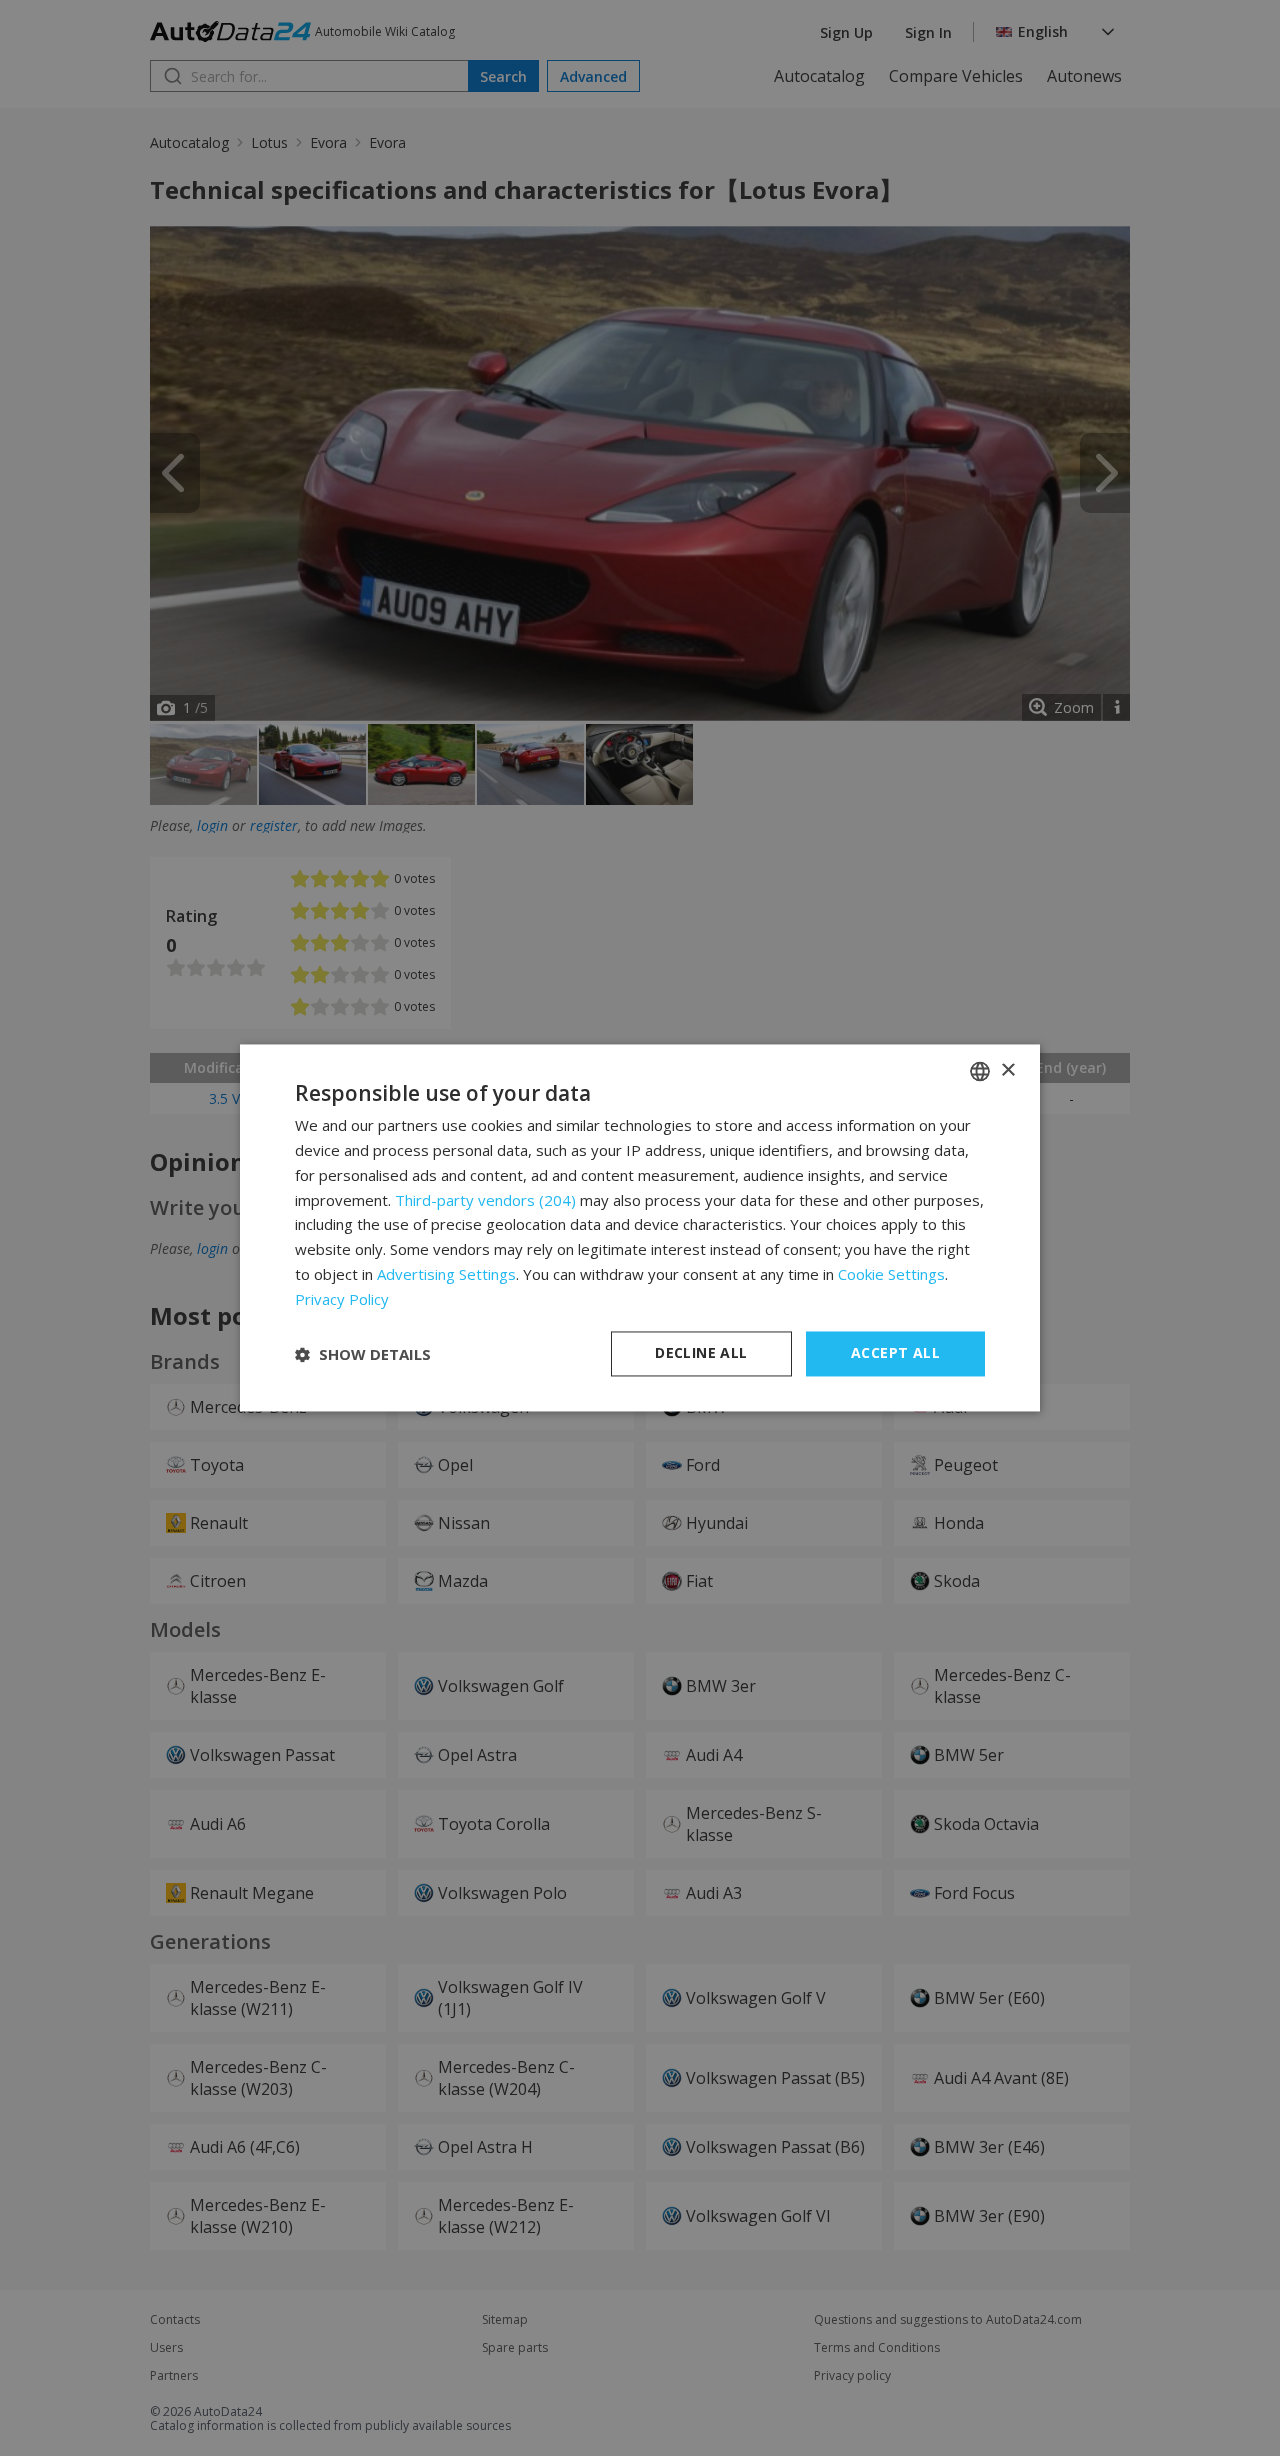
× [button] (1007, 1070)
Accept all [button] (895, 1353)
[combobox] (980, 1071)
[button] (363, 1354)
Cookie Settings (891, 1274)
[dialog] (640, 1227)
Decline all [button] (701, 1353)
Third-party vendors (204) (485, 1200)
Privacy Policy (342, 1299)
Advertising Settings (446, 1274)
